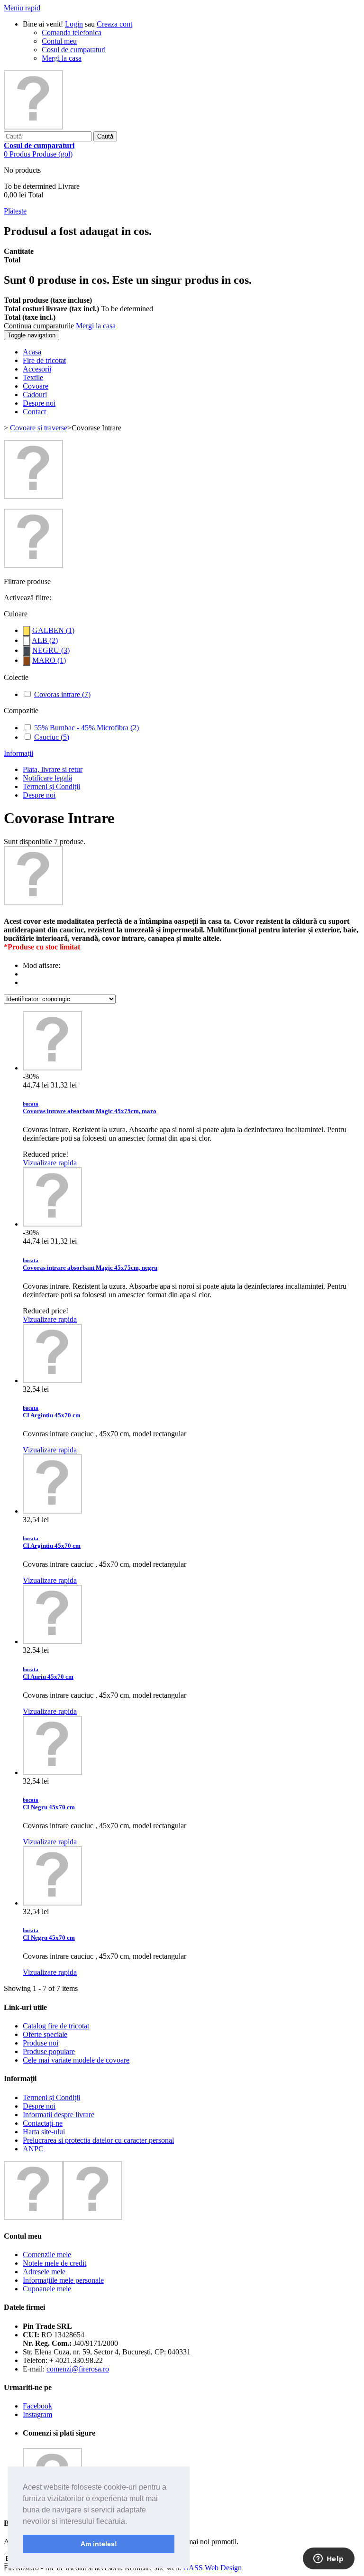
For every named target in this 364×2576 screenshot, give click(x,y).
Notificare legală (47, 778)
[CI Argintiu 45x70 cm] (52, 1381)
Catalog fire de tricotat (56, 2026)
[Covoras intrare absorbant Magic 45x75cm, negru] (52, 1224)
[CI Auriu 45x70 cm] (52, 1641)
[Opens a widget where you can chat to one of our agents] (328, 2559)
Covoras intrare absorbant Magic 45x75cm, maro (90, 1108)
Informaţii (18, 753)
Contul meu (59, 41)
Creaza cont (114, 24)
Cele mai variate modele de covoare (76, 2060)
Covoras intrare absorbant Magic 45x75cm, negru (90, 1264)
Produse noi (41, 2043)
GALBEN (53, 630)
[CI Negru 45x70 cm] (52, 1772)
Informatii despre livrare (59, 2115)
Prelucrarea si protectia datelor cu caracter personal (98, 2140)
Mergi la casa (62, 58)
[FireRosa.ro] (33, 127)
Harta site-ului (44, 2132)
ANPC (33, 2149)
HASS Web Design (212, 2568)
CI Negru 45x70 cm (49, 1804)
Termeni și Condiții (51, 786)
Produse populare (49, 2051)
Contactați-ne (43, 2123)
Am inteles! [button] (99, 2544)
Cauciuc (52, 737)
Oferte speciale (45, 2034)
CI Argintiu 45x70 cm (52, 1412)
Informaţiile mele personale (63, 2280)
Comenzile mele (47, 2255)
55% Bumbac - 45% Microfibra (86, 728)
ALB (45, 640)
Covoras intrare (62, 694)
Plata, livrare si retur (53, 769)
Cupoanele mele (47, 2289)
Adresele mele (44, 2272)
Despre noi (39, 795)
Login (74, 24)
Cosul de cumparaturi (74, 50)
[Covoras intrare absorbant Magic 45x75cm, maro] (52, 1068)
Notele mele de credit (55, 2263)
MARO (49, 660)
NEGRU (51, 650)
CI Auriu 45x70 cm (48, 1673)
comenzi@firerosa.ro (78, 2369)
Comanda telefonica (72, 33)
